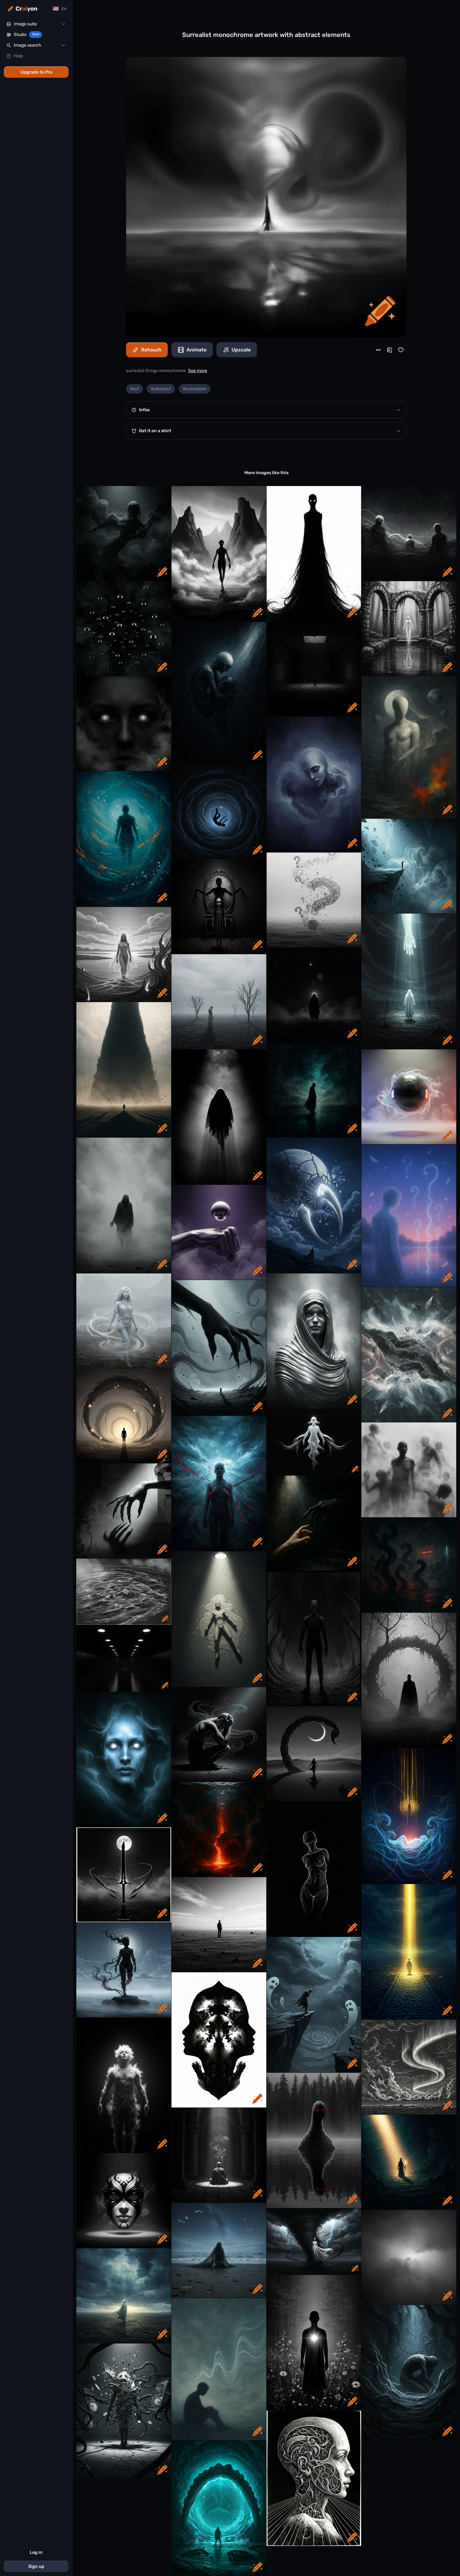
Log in (36, 2552)
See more (198, 371)
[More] (378, 350)
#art (135, 389)
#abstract (161, 389)
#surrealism (195, 389)
